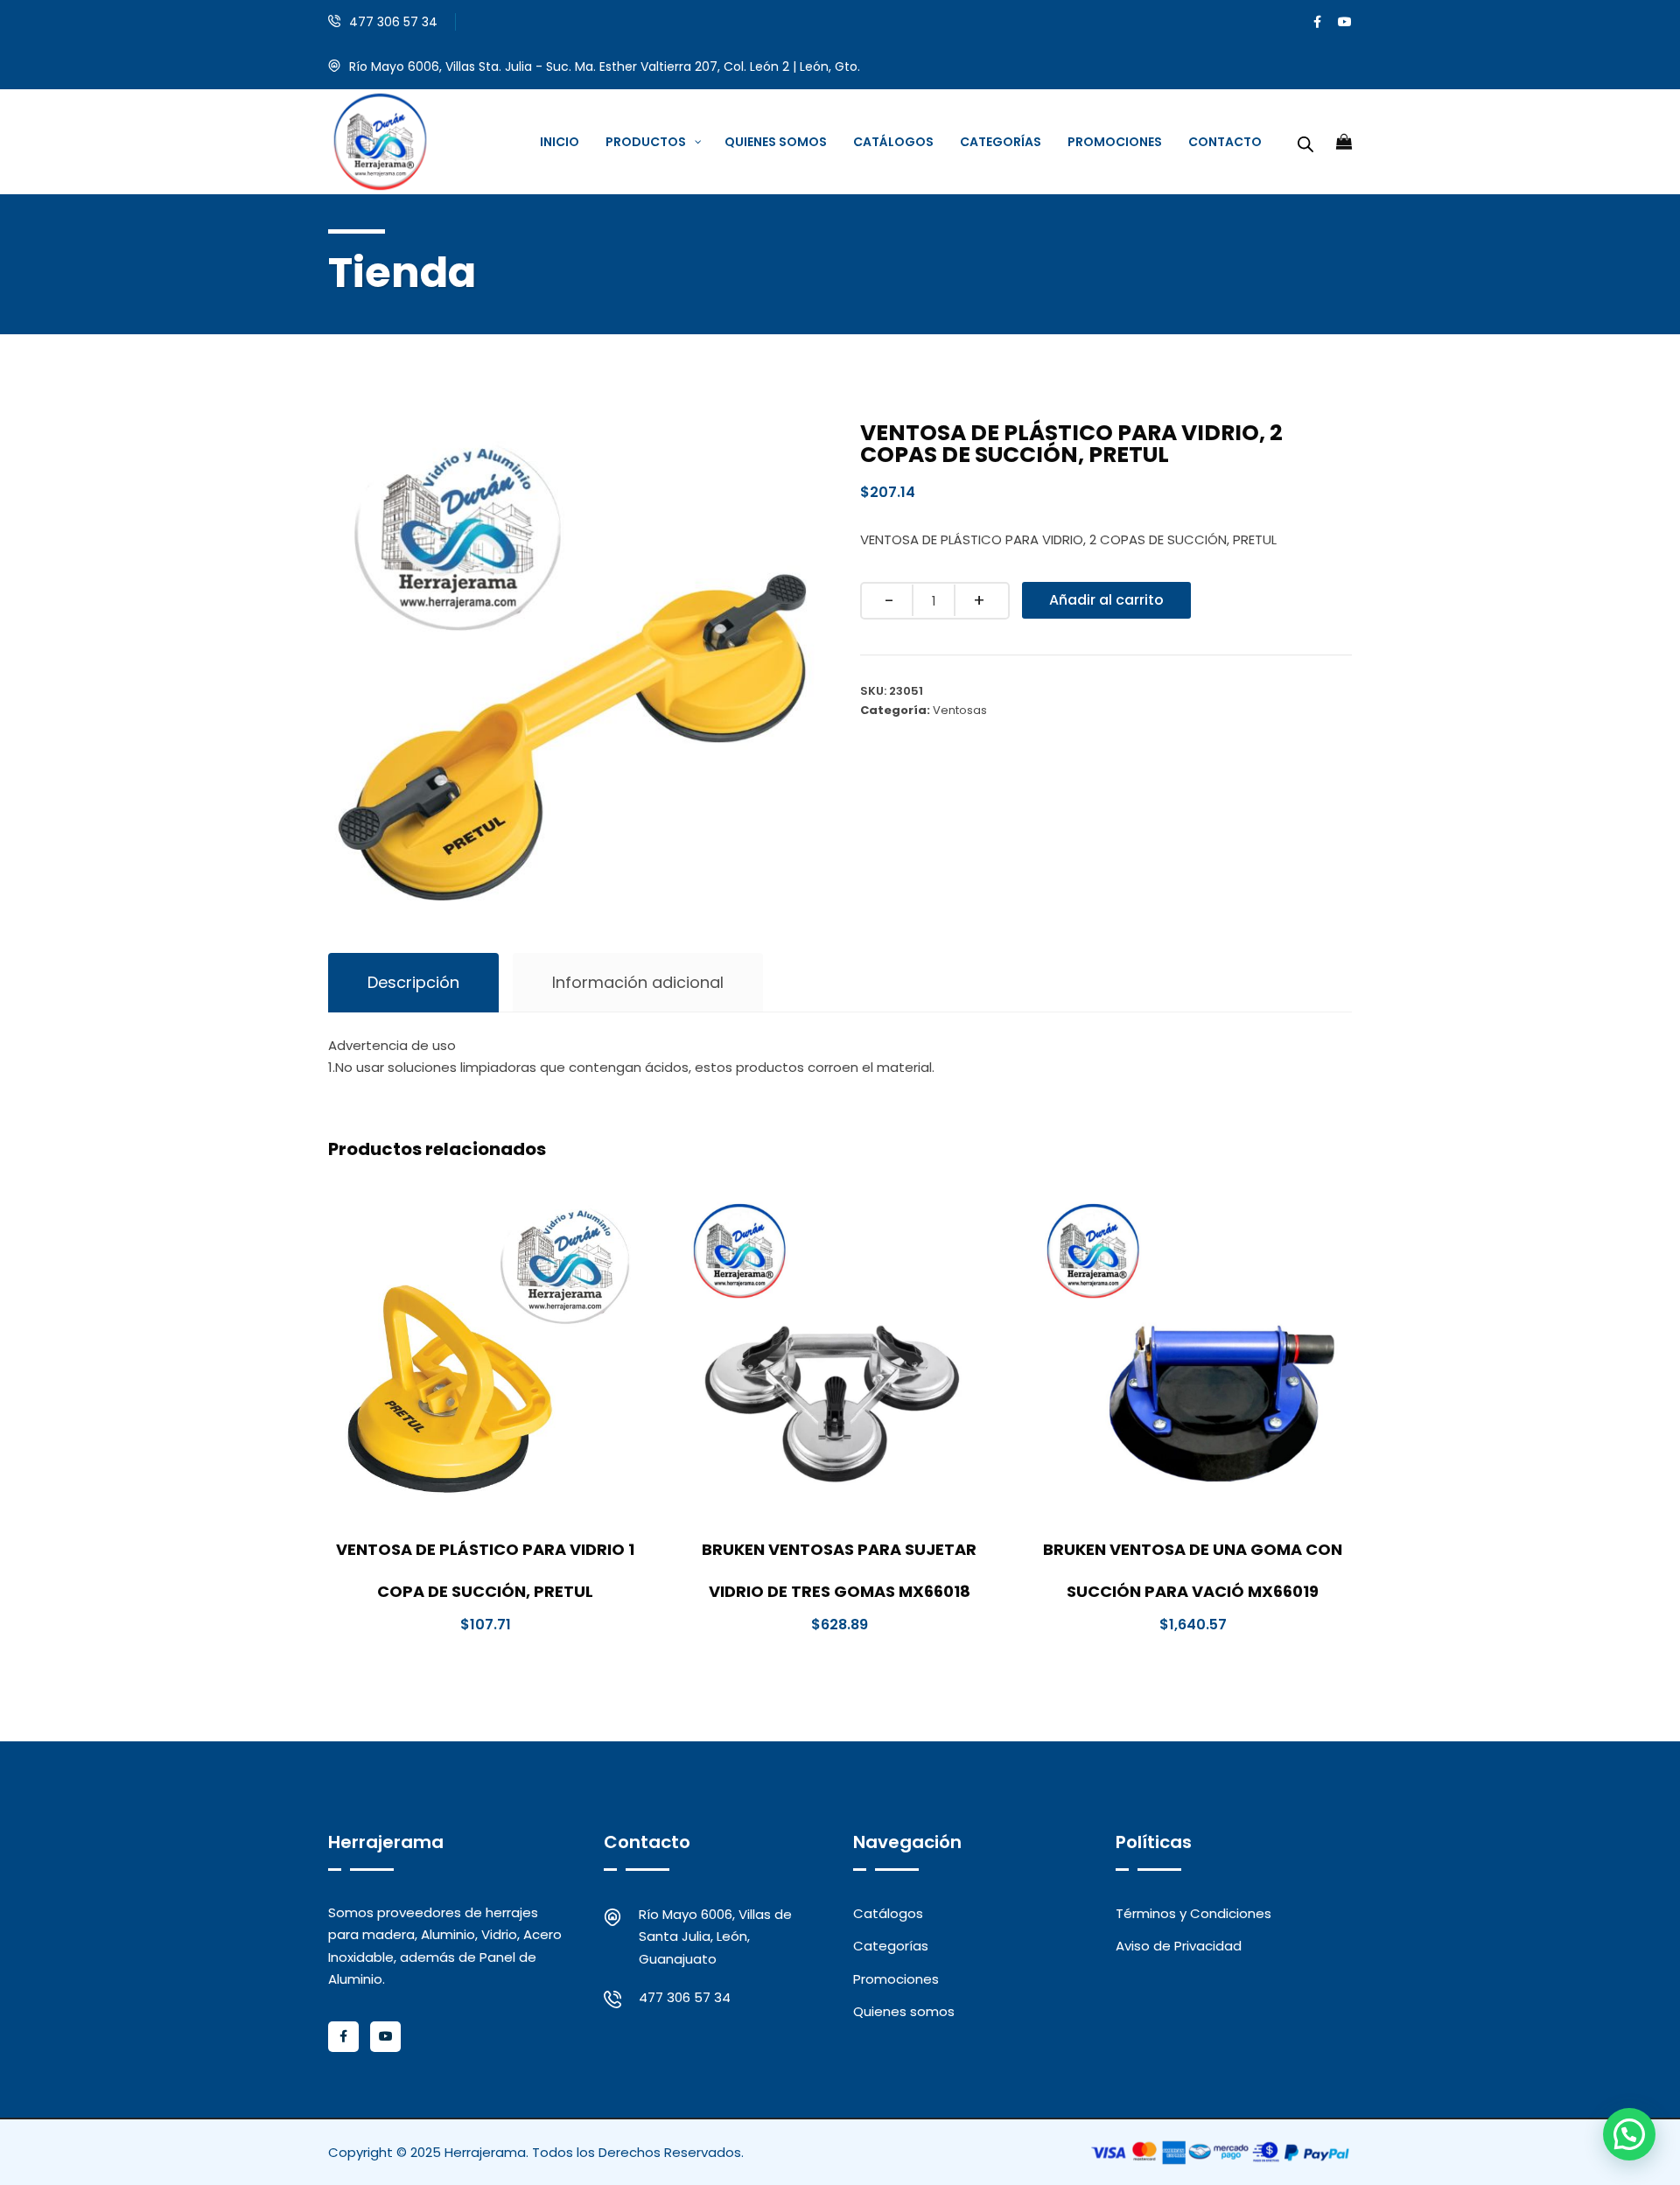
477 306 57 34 (393, 22)
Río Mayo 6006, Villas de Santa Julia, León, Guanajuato (715, 1936)
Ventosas (960, 710)
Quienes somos (904, 2011)
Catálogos (888, 1913)
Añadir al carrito (1106, 600)
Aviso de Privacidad (1179, 1946)
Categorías (891, 1946)
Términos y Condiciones (1193, 1913)
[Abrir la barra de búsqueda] (1305, 142)
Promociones (896, 1979)
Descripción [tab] (413, 982)
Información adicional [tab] (638, 982)
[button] (1629, 2134)
